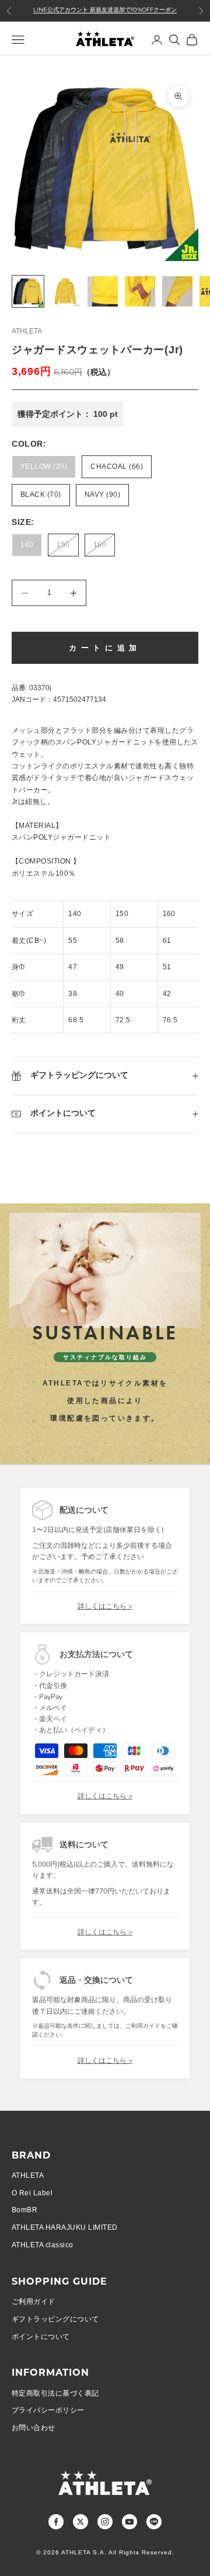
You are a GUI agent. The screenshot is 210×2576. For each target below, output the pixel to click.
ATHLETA (27, 331)
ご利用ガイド (34, 2302)
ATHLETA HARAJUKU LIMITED (65, 2227)
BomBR (24, 2210)
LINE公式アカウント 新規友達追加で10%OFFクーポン (105, 10)
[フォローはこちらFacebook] (56, 2522)
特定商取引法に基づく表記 (55, 2393)
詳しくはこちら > (105, 1606)
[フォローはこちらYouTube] (129, 2522)
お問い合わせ (34, 2428)
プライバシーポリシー (48, 2410)
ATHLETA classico (43, 2245)
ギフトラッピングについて (55, 2319)
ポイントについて (41, 2337)
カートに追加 (105, 648)
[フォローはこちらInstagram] (105, 2522)
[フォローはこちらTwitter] (80, 2522)
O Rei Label (32, 2193)
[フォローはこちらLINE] (154, 2522)
